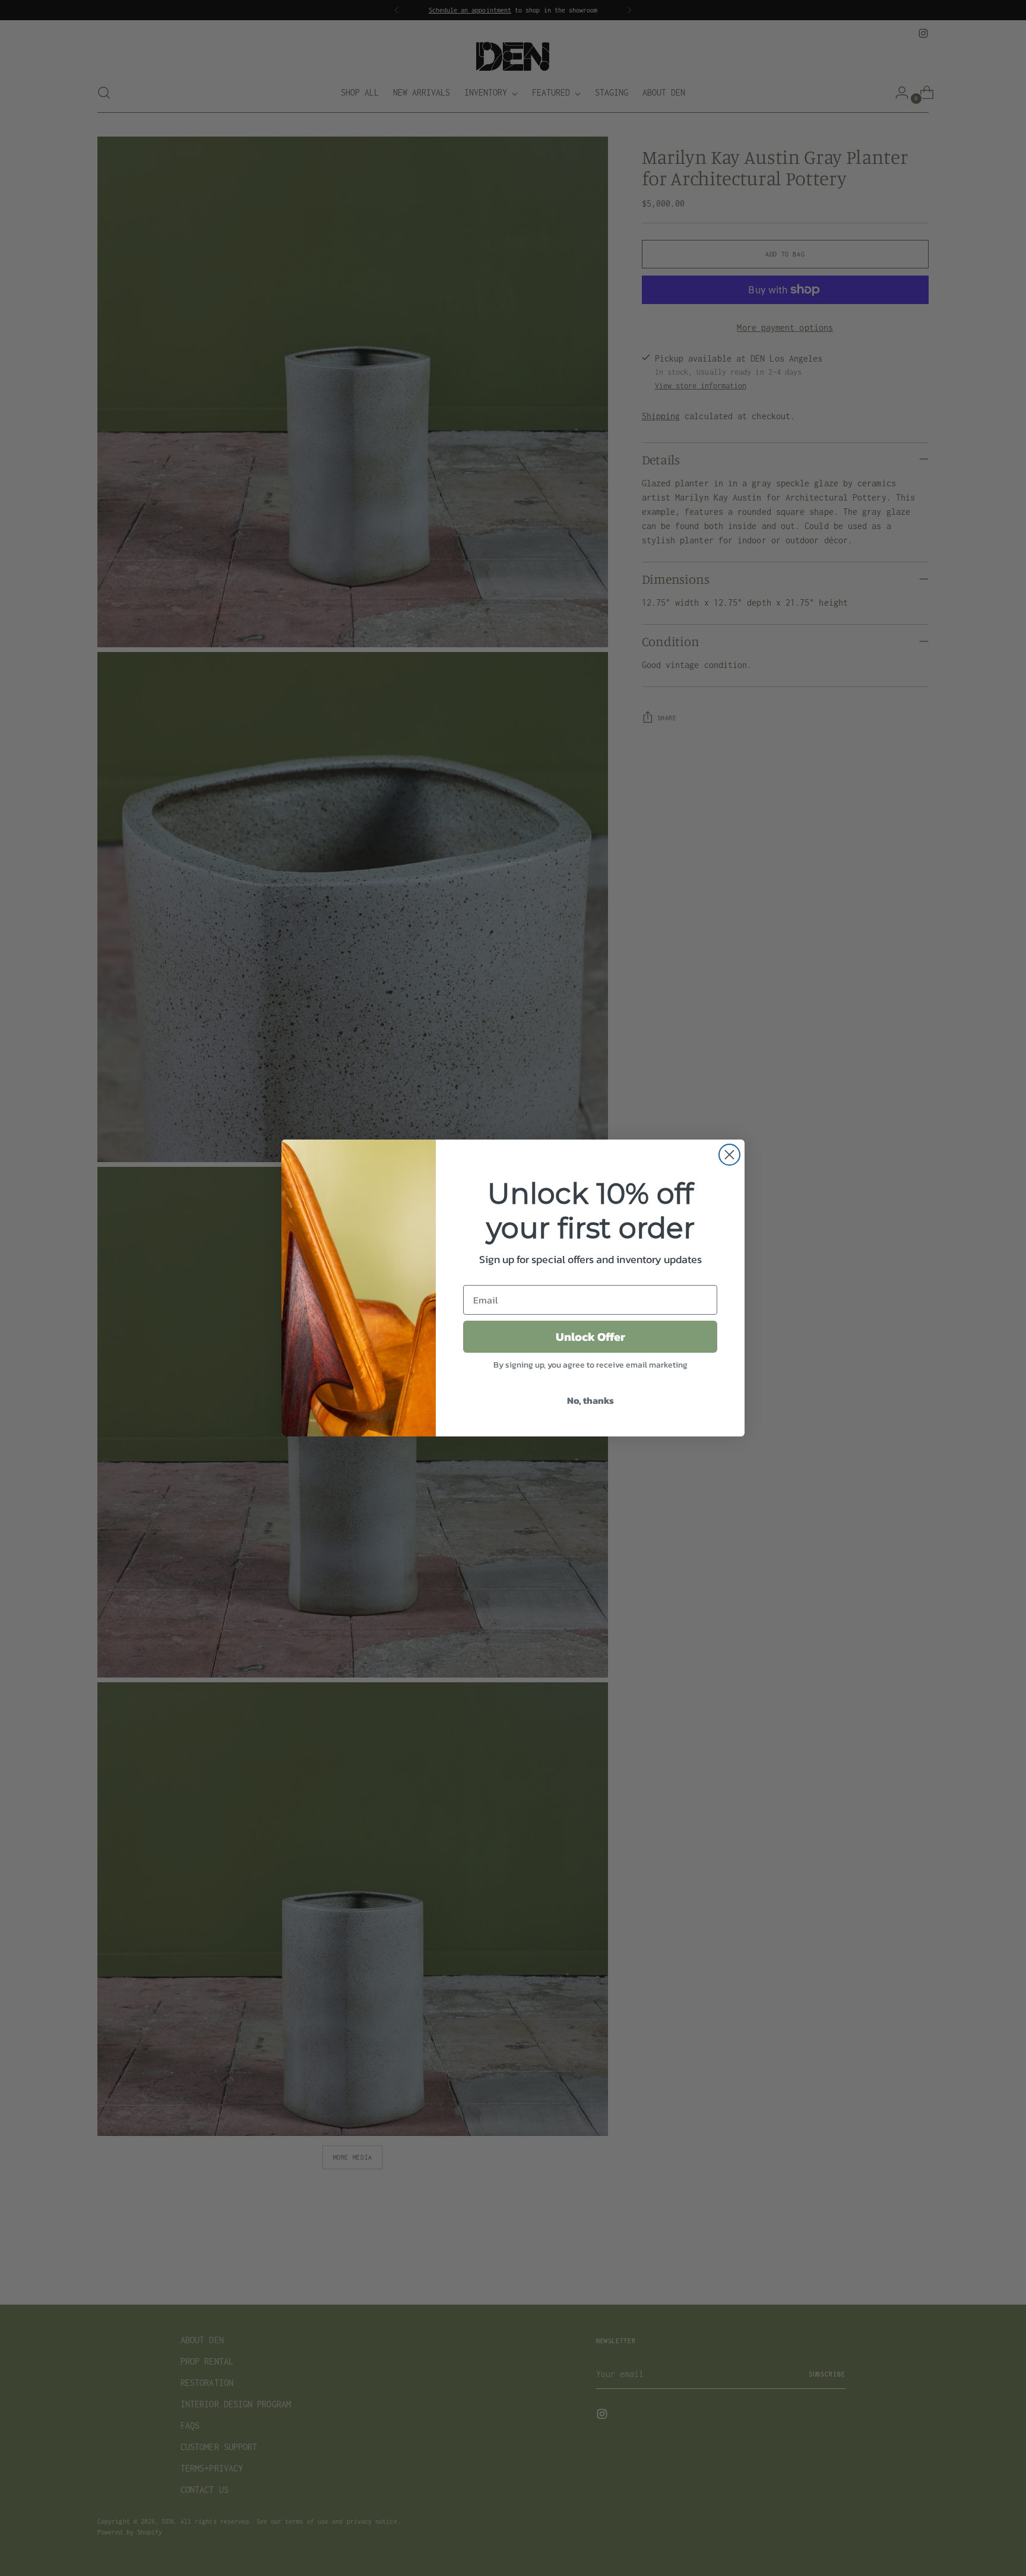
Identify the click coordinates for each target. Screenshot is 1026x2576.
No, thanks (590, 1400)
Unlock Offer (590, 1337)
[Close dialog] (729, 1155)
